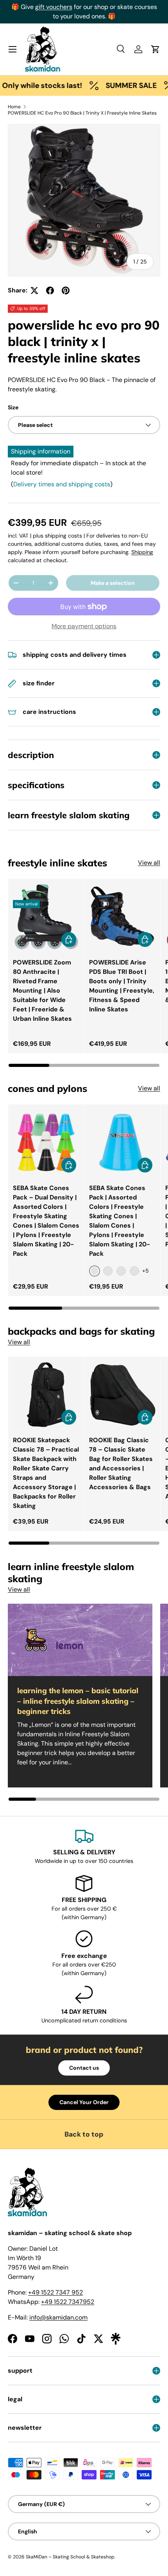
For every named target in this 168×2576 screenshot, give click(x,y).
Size (13, 407)
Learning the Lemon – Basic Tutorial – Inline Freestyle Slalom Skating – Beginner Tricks (78, 1701)
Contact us (84, 2068)
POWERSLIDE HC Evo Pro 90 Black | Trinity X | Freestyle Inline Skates (82, 113)
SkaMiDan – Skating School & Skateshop (70, 2557)
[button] (155, 49)
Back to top (84, 2134)
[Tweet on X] (34, 290)
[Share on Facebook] (50, 290)
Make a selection (113, 583)
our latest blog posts (93, 7)
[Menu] (13, 49)
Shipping (142, 552)
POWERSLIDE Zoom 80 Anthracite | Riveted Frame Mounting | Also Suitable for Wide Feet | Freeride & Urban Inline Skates (42, 990)
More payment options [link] (84, 626)
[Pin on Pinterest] (66, 290)
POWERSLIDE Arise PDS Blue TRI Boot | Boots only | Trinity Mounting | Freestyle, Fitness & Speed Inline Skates (122, 986)
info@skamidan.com (58, 2317)
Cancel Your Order (84, 2102)
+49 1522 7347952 (68, 2302)
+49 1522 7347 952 (55, 2292)
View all (149, 863)
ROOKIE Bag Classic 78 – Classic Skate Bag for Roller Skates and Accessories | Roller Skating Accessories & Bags (121, 1464)
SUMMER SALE (116, 85)
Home (14, 107)
